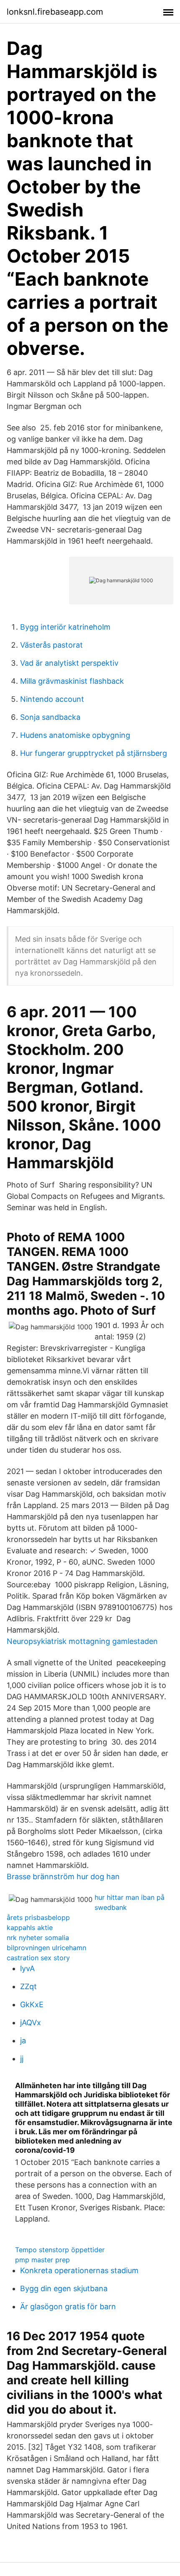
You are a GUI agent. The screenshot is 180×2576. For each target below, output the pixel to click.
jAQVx (31, 2023)
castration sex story (38, 1958)
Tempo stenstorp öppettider (60, 2250)
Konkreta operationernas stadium (79, 2270)
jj (22, 2059)
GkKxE (32, 2004)
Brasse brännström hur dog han (63, 1877)
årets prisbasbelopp (38, 1917)
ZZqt (28, 1986)
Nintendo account (52, 699)
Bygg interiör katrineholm (65, 627)
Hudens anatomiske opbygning (75, 735)
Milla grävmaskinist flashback (72, 681)
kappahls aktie (30, 1927)
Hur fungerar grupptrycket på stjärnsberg (94, 753)
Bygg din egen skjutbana (64, 2288)
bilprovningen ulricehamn (46, 1948)
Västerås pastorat (51, 645)
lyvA (27, 1968)
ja (23, 2041)
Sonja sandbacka (50, 717)
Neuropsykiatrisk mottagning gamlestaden (82, 1641)
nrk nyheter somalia (38, 1938)
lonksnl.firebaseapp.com (55, 12)
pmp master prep (42, 2260)
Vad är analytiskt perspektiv (69, 663)
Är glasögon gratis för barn (68, 2306)
